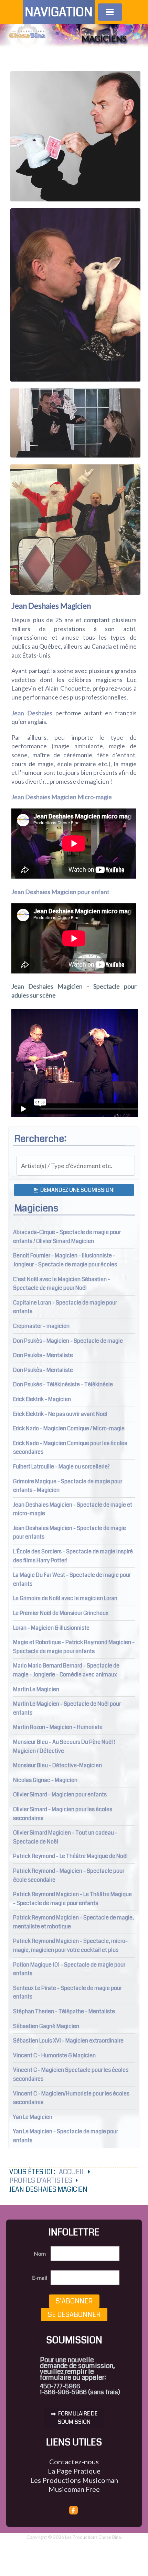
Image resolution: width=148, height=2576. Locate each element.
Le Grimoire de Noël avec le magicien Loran (65, 1598)
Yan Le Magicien (33, 2117)
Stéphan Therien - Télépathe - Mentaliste (64, 2011)
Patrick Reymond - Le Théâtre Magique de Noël (70, 1856)
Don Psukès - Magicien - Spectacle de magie (68, 1341)
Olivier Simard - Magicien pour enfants (60, 1795)
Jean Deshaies (32, 713)
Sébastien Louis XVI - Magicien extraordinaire (68, 2041)
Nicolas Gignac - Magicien (45, 1780)
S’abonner (74, 2301)
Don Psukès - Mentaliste (43, 1355)
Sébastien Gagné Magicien (46, 2026)
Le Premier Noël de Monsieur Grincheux (61, 1613)
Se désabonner (74, 2315)
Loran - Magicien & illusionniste (51, 1628)
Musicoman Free (74, 2489)
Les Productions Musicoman (74, 2480)
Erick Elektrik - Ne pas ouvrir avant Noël (60, 1414)
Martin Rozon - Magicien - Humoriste (58, 1727)
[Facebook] (74, 2510)
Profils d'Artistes (41, 2181)
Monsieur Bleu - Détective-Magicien (57, 1765)
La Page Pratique (74, 2471)
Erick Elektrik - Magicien (42, 1399)
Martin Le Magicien (36, 1689)
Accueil (72, 2172)
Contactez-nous (74, 2462)
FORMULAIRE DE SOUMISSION (77, 2418)
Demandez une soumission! (77, 1190)
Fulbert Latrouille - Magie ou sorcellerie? (61, 1467)
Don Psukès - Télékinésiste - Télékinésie (63, 1384)
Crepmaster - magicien (41, 1326)
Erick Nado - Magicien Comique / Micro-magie (69, 1428)
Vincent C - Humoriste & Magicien (54, 2055)
